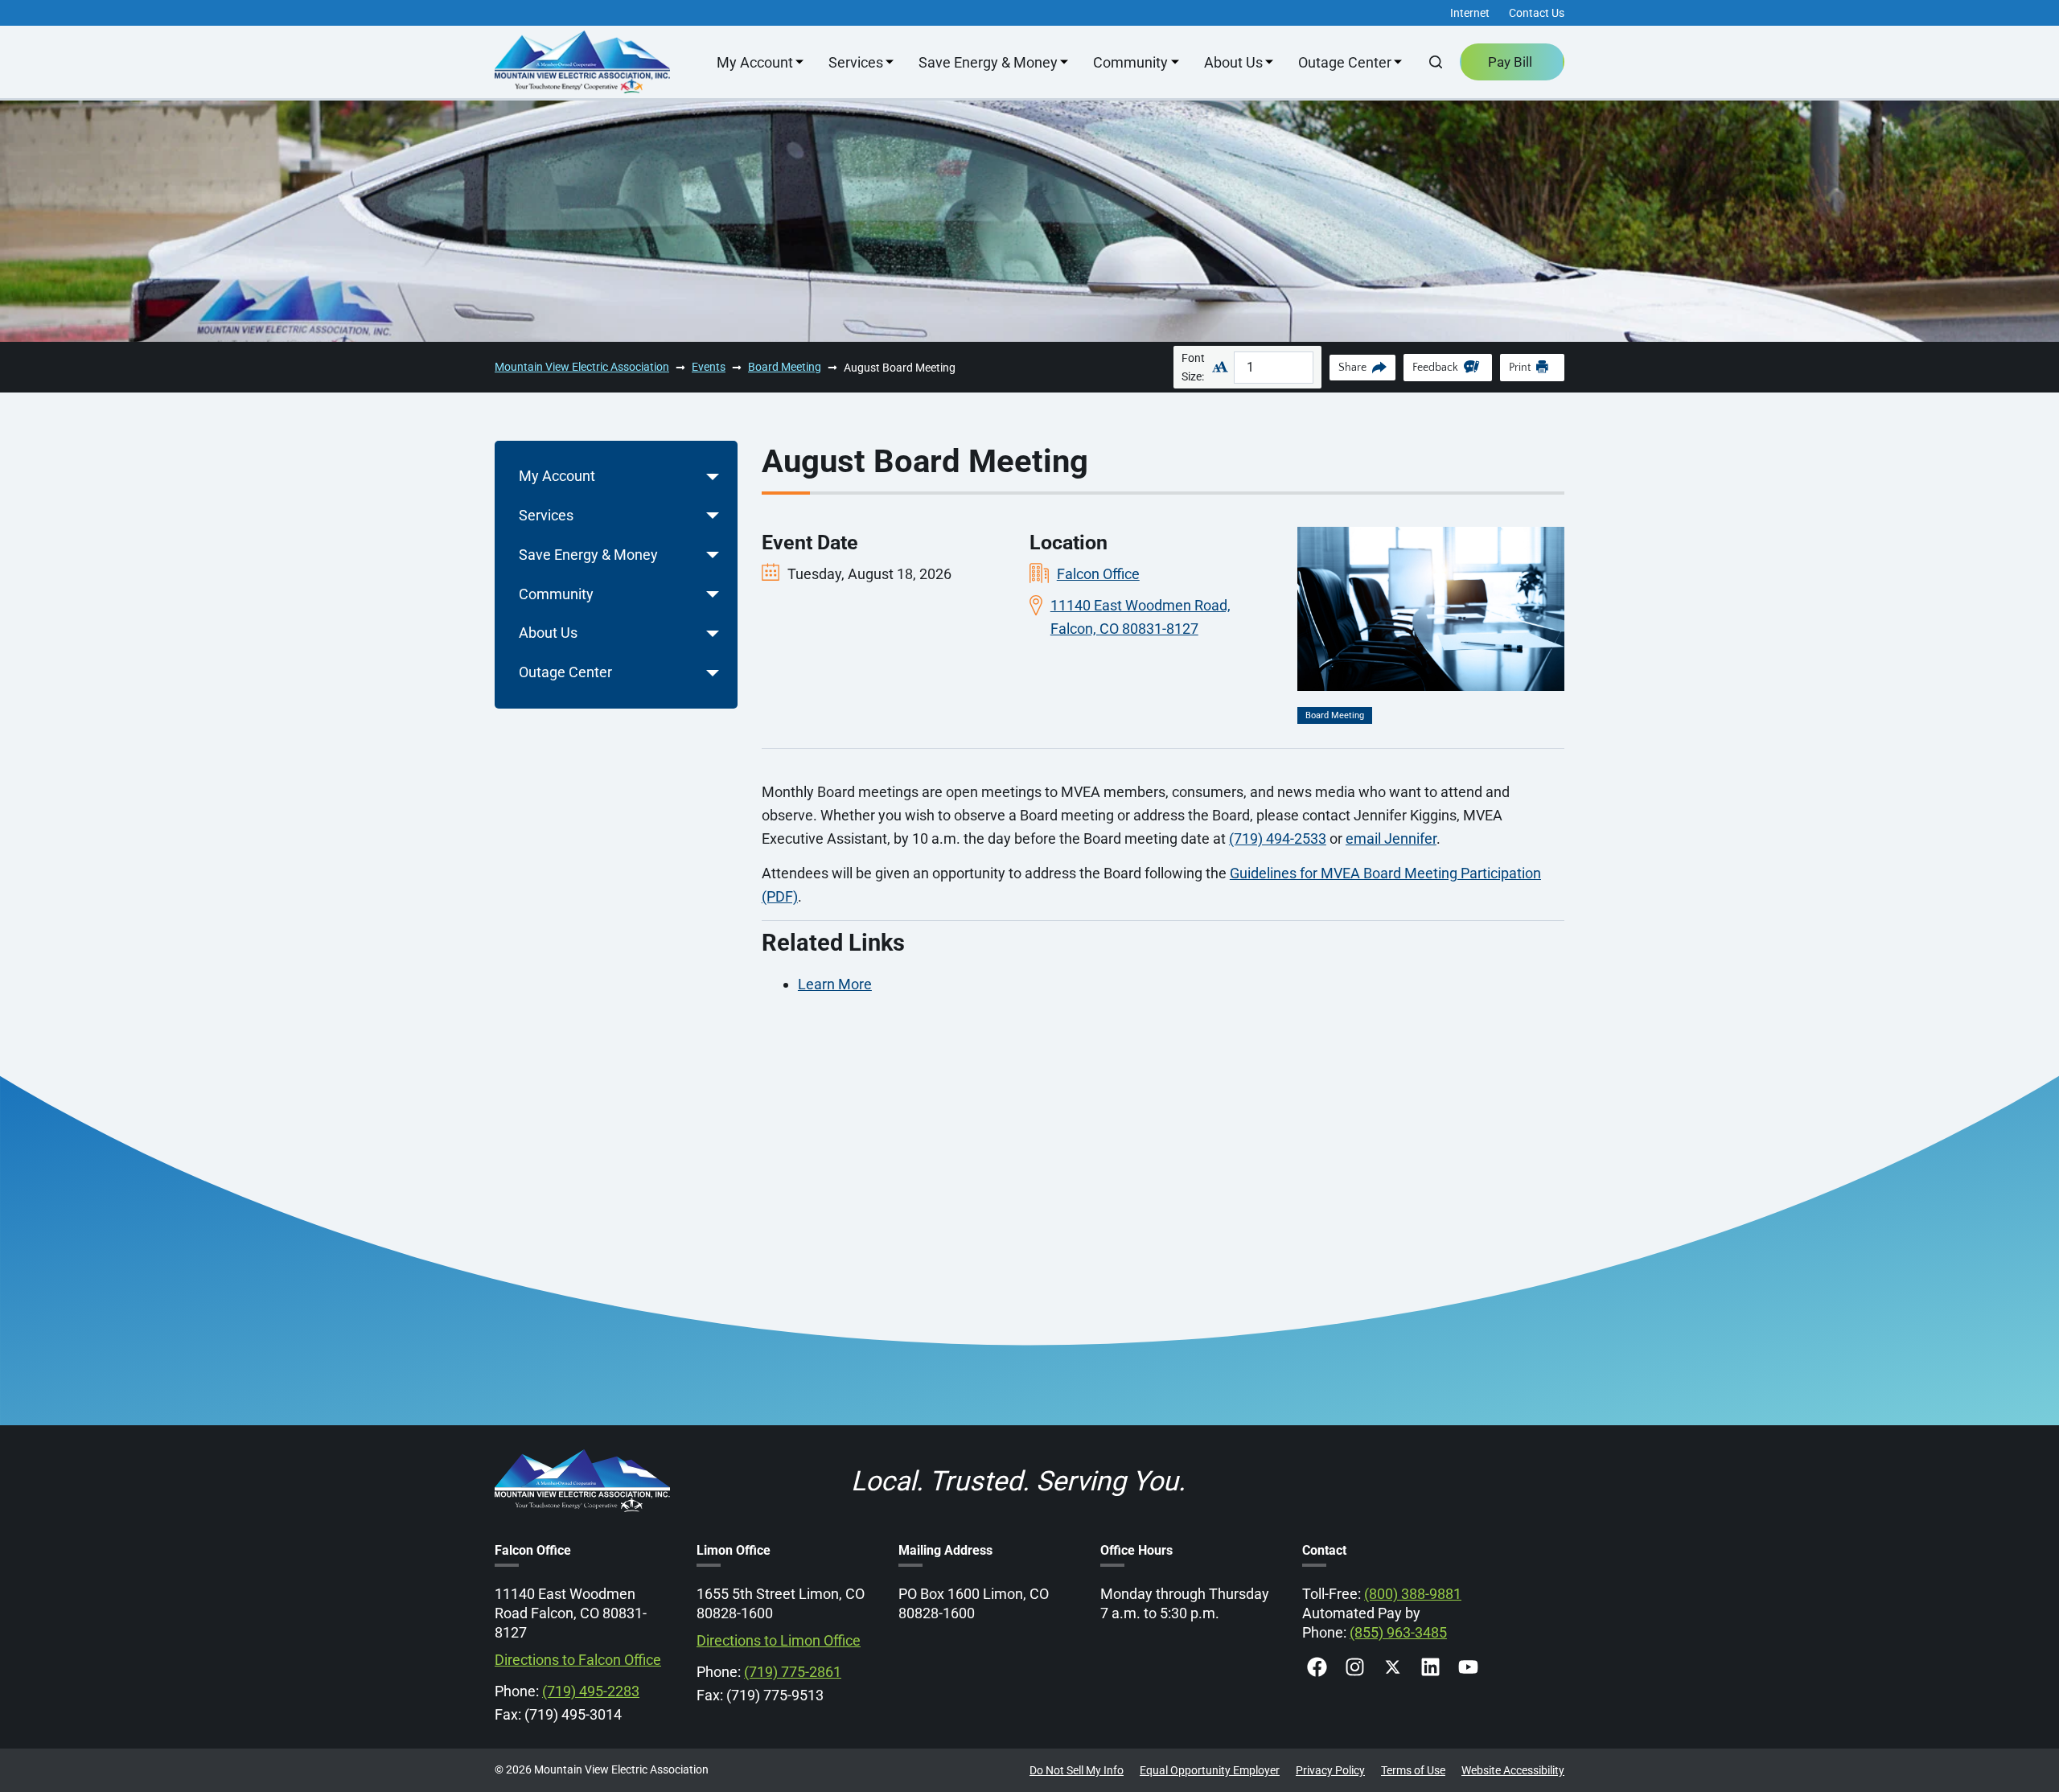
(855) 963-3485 (1398, 1632)
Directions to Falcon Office (578, 1660)
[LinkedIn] (1430, 1667)
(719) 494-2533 (1278, 838)
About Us (1233, 62)
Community (1130, 62)
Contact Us (1537, 13)
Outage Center (1345, 62)
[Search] (1436, 62)
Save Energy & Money (988, 62)
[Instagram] (1355, 1667)
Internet (1470, 13)
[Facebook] (1317, 1667)
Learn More (835, 984)
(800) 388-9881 (1413, 1594)
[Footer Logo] (582, 1459)
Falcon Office (1098, 574)
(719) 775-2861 (793, 1672)
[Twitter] (1393, 1667)
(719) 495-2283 (591, 1691)
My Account (755, 62)
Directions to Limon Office (779, 1640)
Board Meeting (1335, 715)
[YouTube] (1468, 1667)
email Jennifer (1391, 838)
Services (856, 62)
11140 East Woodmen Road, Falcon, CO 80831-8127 (1140, 617)
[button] (713, 477)
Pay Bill (1510, 62)
